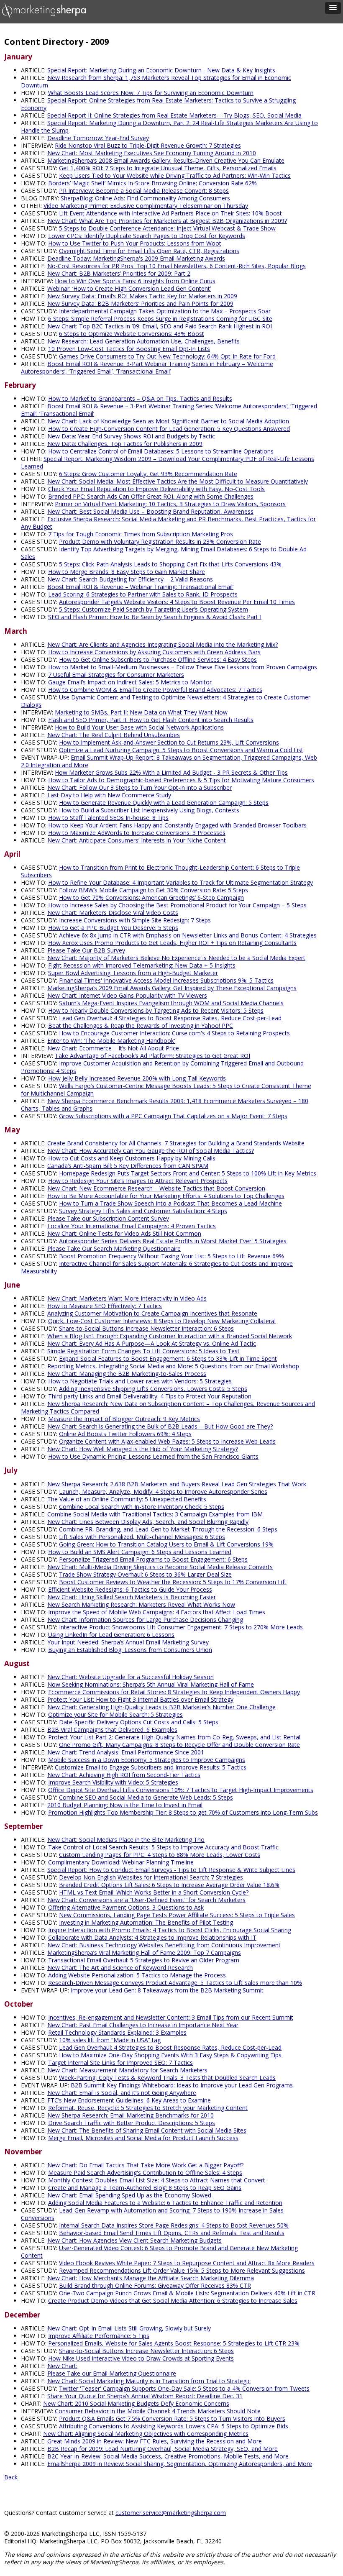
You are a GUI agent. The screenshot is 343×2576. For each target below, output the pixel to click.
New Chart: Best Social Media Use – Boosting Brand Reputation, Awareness (150, 511)
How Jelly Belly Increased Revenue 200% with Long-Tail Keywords (137, 1078)
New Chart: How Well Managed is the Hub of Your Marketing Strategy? (143, 1449)
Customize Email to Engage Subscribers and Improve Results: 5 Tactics (151, 1767)
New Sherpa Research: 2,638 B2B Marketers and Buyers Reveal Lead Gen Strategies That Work (177, 1484)
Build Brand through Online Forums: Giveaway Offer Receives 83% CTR (155, 2285)
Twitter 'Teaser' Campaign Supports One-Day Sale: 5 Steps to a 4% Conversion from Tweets (184, 2388)
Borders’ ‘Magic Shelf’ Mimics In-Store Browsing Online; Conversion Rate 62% (152, 183)
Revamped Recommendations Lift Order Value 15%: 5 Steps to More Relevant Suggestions (182, 2270)
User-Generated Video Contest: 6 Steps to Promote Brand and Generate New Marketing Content (159, 2252)
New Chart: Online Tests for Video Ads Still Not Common (124, 1233)
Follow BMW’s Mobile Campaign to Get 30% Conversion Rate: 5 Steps (154, 890)
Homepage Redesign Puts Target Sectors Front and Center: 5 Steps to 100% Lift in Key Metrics (188, 1173)
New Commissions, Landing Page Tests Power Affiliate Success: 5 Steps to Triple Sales (177, 1915)
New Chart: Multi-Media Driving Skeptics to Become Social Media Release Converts (160, 1567)
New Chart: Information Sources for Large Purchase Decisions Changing (145, 1620)
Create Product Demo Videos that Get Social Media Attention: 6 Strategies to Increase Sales (173, 2301)
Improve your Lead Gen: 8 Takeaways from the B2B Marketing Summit (167, 1990)
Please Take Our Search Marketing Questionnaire (114, 1248)
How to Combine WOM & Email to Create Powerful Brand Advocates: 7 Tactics (155, 690)
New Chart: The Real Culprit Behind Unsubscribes (114, 735)
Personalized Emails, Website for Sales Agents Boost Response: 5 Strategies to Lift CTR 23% (174, 2343)
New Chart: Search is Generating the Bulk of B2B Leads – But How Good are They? (160, 1426)
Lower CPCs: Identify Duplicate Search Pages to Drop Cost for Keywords (147, 236)
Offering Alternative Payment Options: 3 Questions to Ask (126, 1907)
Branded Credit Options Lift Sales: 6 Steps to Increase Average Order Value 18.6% (169, 1885)
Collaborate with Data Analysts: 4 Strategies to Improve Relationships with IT (152, 1937)
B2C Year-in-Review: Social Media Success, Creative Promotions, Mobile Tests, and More (168, 2456)
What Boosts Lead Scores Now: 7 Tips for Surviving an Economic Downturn (151, 93)
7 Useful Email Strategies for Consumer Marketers (116, 675)
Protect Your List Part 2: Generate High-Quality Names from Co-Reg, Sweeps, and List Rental (174, 1737)
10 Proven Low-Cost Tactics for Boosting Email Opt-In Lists (129, 349)
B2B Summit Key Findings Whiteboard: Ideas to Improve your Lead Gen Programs (182, 2085)
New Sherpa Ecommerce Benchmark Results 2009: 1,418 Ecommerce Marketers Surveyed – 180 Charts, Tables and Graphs (165, 1105)
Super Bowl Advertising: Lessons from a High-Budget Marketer (133, 973)
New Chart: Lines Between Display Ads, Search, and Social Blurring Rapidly (148, 1522)
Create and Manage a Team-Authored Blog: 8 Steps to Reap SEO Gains (145, 2188)
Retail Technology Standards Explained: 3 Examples (117, 2032)
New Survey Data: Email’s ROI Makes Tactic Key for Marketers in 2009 (142, 296)
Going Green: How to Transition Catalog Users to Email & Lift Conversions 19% (166, 1544)
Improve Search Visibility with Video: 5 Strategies (113, 1782)
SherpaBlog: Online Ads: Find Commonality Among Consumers (145, 198)
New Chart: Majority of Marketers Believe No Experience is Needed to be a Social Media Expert (176, 958)
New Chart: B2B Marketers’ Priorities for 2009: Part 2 (119, 273)
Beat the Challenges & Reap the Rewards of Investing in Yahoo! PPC (141, 1026)
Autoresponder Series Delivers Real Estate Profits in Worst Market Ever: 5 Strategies (173, 1241)
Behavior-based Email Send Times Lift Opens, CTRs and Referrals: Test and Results (172, 2233)
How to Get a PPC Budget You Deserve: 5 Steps (113, 928)
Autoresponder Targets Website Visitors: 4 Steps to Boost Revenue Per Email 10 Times (177, 602)
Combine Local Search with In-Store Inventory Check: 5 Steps (142, 1507)
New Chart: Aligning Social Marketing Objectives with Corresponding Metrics (146, 2434)
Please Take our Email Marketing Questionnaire (112, 2373)
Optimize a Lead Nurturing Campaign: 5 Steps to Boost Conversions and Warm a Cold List (181, 750)
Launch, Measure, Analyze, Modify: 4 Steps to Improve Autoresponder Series (163, 1492)
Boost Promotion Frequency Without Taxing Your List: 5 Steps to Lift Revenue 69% (171, 1256)
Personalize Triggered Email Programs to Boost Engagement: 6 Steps (153, 1559)
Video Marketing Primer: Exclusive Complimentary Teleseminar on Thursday (146, 206)
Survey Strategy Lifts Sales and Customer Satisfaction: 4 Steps (143, 1211)
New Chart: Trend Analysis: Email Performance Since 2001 (126, 1752)
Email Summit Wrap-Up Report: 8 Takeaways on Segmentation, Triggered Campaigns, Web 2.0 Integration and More (169, 761)
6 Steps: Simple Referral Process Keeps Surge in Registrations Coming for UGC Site (160, 319)
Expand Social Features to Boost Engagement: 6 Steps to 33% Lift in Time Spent (168, 1358)
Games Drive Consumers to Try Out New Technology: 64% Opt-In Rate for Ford (167, 356)
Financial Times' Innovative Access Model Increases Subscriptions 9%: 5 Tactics (166, 980)
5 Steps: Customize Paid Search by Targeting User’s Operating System (154, 609)
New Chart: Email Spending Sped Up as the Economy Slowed (129, 2195)
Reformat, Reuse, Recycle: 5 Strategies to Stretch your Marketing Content (148, 2108)
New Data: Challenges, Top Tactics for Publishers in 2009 (125, 444)
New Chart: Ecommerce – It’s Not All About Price (113, 1048)
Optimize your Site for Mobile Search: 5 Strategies (115, 1714)
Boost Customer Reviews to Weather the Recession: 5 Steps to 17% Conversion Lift (173, 1582)
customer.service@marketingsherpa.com (171, 2513)
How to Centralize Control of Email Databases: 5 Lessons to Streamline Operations (161, 451)
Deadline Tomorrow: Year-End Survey (98, 138)
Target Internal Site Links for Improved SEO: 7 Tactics (120, 2063)
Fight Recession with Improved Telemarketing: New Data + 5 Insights (142, 965)
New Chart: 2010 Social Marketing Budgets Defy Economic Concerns (136, 2403)
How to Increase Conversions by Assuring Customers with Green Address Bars (154, 652)
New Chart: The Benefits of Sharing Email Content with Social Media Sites (147, 2130)
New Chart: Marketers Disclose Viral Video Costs (113, 913)
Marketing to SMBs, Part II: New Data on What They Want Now (141, 712)
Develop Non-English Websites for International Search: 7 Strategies (151, 1877)
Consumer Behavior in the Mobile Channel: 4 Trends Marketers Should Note (158, 2411)
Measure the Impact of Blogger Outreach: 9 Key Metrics (124, 1419)
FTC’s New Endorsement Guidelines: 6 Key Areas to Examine (129, 2100)
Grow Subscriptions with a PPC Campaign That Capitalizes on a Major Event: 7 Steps (173, 1116)
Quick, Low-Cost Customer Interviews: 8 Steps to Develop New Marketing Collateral (162, 1321)
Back (11, 2477)
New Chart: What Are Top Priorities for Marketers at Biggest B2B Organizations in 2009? (167, 221)
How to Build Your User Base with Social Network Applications (139, 727)
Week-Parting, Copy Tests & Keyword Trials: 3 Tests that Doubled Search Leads (167, 2078)
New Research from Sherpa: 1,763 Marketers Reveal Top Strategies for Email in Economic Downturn (156, 81)
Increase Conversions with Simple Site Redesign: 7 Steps (135, 920)
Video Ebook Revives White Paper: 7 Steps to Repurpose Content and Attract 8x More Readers (187, 2263)
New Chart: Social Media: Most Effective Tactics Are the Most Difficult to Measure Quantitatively (178, 481)
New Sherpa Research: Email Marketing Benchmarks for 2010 (131, 2115)
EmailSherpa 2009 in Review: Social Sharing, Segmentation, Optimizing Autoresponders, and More (180, 2464)
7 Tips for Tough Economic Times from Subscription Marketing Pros (141, 534)
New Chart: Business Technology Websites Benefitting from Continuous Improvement (164, 1945)
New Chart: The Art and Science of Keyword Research (120, 1968)
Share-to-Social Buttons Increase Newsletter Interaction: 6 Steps (146, 1328)
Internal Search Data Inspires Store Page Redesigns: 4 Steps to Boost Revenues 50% (174, 2225)
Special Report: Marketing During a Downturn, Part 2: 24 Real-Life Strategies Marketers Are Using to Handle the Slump (169, 127)
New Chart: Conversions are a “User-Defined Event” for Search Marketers (146, 1900)
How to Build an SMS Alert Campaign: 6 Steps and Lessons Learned (140, 1552)
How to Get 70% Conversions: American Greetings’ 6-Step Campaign (151, 898)
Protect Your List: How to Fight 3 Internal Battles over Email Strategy (140, 1699)
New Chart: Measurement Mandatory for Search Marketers (127, 2070)
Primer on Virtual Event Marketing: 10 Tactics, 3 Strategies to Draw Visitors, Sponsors (170, 504)
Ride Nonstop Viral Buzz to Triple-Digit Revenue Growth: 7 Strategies (148, 145)
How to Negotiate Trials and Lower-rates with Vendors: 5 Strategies (140, 1381)
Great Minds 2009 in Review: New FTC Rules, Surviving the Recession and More (155, 2441)
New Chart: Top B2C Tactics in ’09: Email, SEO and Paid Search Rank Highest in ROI (160, 326)
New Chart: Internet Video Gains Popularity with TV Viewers (127, 995)
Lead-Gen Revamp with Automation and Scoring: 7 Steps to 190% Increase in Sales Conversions (152, 2214)
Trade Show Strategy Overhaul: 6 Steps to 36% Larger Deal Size (145, 1574)
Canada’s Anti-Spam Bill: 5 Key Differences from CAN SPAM (128, 1166)
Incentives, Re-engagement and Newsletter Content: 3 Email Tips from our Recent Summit (171, 2017)
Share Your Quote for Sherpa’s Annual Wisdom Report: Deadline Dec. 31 (145, 2396)
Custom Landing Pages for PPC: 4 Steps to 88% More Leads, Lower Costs (160, 1855)
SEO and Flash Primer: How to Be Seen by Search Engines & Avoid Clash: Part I (155, 617)
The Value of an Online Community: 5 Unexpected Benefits (127, 1499)
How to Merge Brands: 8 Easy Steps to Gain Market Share (127, 572)
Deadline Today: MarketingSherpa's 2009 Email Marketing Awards (136, 258)
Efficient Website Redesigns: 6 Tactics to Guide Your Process (130, 1589)
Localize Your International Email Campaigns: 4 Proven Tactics (132, 1226)
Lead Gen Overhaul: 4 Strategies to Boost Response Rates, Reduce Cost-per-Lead (170, 1018)
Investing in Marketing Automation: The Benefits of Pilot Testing (146, 1922)
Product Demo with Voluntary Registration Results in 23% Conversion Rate (160, 542)
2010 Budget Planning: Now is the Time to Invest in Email (125, 1805)
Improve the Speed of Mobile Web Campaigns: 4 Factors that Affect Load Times (157, 1612)
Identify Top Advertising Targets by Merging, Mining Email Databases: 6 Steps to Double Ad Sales (164, 553)
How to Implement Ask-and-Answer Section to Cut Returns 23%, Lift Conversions (169, 742)
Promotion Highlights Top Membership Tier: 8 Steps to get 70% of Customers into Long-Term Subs (183, 1812)
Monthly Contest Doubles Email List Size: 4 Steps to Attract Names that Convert (157, 2180)
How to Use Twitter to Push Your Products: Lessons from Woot (135, 243)
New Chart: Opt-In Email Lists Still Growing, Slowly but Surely (129, 2328)
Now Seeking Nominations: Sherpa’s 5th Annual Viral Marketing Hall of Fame (151, 1684)
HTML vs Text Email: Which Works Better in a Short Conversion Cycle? (154, 1892)
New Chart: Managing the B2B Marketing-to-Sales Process (127, 1374)
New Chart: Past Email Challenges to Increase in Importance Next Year (143, 2025)
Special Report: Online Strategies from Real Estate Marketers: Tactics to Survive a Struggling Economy (158, 104)
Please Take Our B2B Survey (86, 950)
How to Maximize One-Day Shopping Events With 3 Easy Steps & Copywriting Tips (170, 2055)
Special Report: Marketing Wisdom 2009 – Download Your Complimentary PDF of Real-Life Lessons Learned (168, 462)
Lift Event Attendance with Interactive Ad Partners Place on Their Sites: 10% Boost (170, 213)
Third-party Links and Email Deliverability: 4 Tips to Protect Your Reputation (150, 1396)
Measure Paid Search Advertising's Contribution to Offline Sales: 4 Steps (145, 2173)
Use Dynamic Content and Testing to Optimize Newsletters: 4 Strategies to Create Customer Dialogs (166, 701)
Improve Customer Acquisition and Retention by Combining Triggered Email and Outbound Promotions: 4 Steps (162, 1067)
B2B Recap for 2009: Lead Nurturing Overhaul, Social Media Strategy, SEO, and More (163, 2449)
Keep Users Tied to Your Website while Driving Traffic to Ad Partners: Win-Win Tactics (175, 175)
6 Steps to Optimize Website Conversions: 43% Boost (132, 334)
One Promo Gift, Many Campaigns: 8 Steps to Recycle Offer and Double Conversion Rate (179, 1745)
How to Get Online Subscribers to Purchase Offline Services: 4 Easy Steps (158, 659)
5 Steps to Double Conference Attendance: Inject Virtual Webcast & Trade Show (167, 228)
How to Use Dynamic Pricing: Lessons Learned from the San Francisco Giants (153, 1456)
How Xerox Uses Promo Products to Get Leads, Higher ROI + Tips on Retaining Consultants (172, 943)
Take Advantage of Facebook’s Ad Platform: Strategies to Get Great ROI (152, 1056)
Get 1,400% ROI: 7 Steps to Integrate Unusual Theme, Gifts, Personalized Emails (168, 168)
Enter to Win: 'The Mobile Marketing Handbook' (111, 1041)
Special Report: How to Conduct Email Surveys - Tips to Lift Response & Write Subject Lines (171, 1870)
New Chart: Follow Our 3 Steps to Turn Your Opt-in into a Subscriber (140, 787)
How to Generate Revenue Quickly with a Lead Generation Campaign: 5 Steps (164, 803)
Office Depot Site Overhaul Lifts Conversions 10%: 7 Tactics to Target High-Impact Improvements (181, 1790)
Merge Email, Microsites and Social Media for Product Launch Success (143, 2138)
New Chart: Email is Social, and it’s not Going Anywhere (122, 2093)
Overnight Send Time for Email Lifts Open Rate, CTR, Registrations (149, 251)
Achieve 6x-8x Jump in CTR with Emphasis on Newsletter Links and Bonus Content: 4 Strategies (188, 935)
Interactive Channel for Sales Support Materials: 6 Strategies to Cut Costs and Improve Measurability (157, 1267)
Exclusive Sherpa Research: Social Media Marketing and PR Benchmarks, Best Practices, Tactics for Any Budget (168, 523)
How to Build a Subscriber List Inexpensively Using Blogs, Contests (149, 810)
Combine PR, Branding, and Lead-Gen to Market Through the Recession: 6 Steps (168, 1529)
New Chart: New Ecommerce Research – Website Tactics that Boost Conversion (156, 1188)
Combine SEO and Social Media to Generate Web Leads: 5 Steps (146, 1797)
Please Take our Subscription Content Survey (108, 1218)
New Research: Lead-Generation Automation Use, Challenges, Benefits (143, 341)
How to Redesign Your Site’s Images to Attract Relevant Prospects (138, 1181)
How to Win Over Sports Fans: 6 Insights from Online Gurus (135, 281)
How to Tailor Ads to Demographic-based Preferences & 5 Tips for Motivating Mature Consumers (181, 780)
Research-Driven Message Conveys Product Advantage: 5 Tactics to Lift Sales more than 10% (175, 1983)
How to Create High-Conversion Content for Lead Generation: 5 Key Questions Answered (169, 429)
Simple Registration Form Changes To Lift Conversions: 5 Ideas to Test (143, 1351)
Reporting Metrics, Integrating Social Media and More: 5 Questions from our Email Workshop (173, 1366)
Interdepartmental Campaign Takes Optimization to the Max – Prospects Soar (165, 311)
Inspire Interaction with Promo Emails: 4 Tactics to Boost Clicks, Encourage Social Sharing (170, 1930)
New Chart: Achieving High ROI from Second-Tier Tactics (124, 1775)
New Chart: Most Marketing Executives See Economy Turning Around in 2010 (152, 153)
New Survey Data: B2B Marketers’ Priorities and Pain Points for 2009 (140, 303)
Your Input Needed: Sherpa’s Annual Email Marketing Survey (128, 1642)
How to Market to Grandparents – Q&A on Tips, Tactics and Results (140, 398)
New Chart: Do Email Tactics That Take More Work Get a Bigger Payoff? (145, 2165)
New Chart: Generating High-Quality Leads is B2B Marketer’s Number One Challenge (161, 1707)
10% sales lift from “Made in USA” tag (110, 2040)
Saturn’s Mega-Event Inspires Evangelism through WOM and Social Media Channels (171, 1003)
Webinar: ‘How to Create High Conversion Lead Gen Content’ (129, 288)
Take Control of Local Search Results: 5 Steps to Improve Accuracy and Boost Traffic (163, 1847)
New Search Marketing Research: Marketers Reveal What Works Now (141, 1604)
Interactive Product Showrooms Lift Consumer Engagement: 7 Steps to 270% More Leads (181, 1627)
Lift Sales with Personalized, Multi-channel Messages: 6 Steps (142, 1537)
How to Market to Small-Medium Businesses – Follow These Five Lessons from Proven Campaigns (183, 667)
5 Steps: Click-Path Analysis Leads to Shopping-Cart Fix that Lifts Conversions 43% (170, 564)
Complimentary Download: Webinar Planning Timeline (121, 1862)
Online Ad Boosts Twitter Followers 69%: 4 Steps (125, 1434)
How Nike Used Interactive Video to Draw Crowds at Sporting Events (141, 2358)
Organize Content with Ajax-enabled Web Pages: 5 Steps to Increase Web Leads (167, 1441)
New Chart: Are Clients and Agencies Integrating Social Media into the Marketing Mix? (163, 644)
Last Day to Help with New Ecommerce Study (109, 795)
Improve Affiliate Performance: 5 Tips (99, 2336)
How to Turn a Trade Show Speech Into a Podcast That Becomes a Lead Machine (170, 1203)
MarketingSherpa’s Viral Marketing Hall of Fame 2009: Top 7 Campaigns (144, 1952)
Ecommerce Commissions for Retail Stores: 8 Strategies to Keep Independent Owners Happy (174, 1692)
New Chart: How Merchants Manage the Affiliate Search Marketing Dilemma (151, 2278)
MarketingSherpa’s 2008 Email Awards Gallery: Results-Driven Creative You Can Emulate (166, 160)
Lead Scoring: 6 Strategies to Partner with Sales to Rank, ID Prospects (143, 594)
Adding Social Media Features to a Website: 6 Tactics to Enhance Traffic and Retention (165, 2203)
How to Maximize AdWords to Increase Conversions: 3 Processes (137, 833)
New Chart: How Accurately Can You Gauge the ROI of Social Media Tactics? (151, 1151)
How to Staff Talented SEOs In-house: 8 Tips (108, 818)
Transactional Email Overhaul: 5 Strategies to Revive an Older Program (144, 1960)
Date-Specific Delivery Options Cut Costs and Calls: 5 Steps (139, 1722)
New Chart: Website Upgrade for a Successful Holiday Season (131, 1677)
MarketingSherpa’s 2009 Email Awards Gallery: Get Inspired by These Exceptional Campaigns (172, 988)
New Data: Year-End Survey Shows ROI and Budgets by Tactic (131, 436)
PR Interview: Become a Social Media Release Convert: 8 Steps (144, 191)
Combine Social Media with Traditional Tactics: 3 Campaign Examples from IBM (155, 1514)
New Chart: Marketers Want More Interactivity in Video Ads (127, 1298)
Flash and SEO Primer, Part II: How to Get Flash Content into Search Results (151, 720)
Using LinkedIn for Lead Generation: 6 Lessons (111, 1635)
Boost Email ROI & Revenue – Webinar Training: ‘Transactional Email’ (140, 587)
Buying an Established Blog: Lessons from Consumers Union (130, 1650)
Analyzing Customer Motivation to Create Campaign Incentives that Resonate (152, 1313)
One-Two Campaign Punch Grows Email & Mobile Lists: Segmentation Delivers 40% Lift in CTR (187, 2293)
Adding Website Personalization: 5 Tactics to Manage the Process (137, 1975)
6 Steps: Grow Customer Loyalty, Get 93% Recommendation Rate (148, 474)
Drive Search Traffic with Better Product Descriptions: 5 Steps (132, 2123)
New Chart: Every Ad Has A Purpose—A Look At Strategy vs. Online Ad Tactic (152, 1343)
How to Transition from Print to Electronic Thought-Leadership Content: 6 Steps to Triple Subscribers (160, 871)
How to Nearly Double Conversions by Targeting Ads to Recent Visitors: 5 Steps (156, 1010)
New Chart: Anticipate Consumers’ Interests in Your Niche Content (137, 840)
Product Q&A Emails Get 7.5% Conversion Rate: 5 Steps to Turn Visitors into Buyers (172, 2419)
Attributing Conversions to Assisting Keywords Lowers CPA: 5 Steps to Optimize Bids (174, 2426)
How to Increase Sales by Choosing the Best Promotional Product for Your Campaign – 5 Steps (177, 905)
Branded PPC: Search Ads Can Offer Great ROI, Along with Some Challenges (151, 496)
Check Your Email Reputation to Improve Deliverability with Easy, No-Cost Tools (156, 489)
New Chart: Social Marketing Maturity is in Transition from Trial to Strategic (149, 2381)
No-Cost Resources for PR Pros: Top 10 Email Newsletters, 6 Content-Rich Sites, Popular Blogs (177, 266)
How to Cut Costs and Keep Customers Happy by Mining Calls (132, 1158)
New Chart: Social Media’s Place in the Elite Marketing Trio (126, 1840)
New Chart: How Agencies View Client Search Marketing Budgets (134, 2240)
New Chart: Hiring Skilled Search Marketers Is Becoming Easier (132, 1597)
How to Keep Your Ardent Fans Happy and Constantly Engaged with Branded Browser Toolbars (177, 825)
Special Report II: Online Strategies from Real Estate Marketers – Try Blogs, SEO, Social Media (174, 115)
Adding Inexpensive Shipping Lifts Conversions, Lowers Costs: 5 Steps (153, 1389)
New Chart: (62, 2366)
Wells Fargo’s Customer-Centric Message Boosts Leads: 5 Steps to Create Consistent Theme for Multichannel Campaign (166, 1090)
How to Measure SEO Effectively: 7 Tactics (105, 1306)
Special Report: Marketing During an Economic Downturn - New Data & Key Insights (161, 70)
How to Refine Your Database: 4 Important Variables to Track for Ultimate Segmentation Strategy (180, 882)
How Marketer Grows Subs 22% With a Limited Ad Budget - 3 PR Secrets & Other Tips (171, 772)
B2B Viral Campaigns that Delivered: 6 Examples (112, 1730)
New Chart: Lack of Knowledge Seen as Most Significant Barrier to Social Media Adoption (168, 421)
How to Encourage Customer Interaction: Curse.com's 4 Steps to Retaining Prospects (174, 1033)
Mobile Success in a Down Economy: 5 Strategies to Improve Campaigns (147, 1760)
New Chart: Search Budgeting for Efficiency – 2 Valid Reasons (130, 579)
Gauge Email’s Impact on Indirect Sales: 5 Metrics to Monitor (130, 682)
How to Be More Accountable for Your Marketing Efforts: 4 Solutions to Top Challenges (166, 1196)
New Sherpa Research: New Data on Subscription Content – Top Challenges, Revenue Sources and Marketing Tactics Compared (168, 1407)
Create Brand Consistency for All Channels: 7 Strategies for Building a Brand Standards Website (176, 1143)
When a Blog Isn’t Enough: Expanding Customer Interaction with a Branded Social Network (170, 1336)
